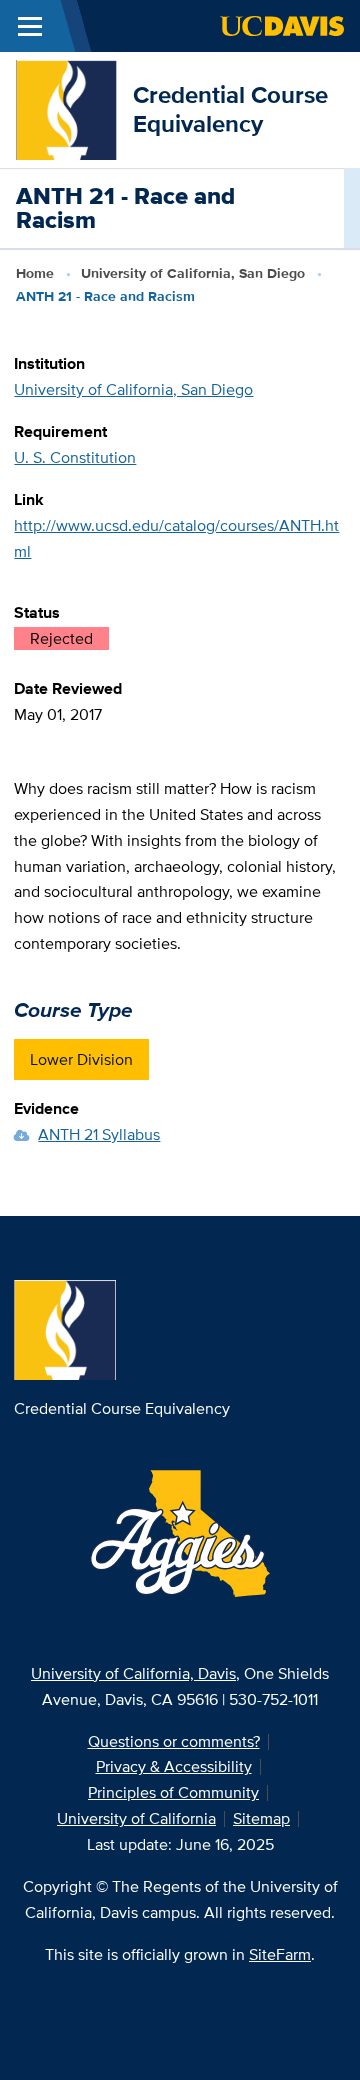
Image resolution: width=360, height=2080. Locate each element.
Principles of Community (173, 1792)
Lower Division (81, 1059)
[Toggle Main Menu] (30, 26)
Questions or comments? (174, 1741)
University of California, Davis (133, 1673)
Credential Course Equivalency (230, 109)
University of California (136, 1818)
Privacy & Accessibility (174, 1766)
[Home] (66, 108)
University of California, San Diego (193, 273)
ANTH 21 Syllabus (99, 1134)
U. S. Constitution (75, 457)
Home (35, 273)
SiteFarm (280, 1954)
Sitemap (261, 1818)
